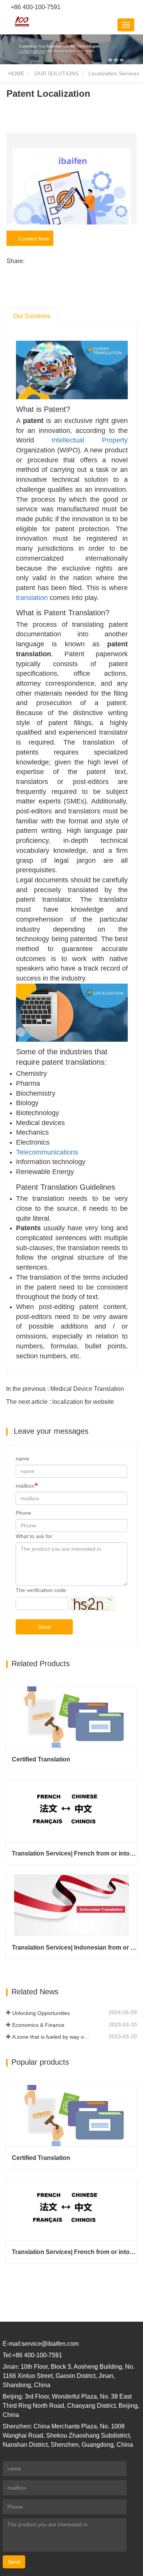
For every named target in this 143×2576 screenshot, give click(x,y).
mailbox (25, 1486)
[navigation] (126, 25)
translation (32, 598)
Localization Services (114, 73)
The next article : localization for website (60, 1402)
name (22, 1459)
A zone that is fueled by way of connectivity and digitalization (51, 2037)
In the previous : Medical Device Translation (65, 1389)
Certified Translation (41, 1759)
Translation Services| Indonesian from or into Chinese (74, 1947)
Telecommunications (47, 1152)
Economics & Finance (38, 2025)
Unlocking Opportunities (41, 2013)
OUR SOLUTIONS (56, 73)
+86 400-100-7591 (35, 7)
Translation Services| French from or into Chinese (74, 1853)
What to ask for (34, 1536)
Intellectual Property (90, 440)
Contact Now (32, 239)
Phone (23, 1513)
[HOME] (22, 21)
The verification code (41, 1590)
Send (44, 1627)
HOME (16, 73)
